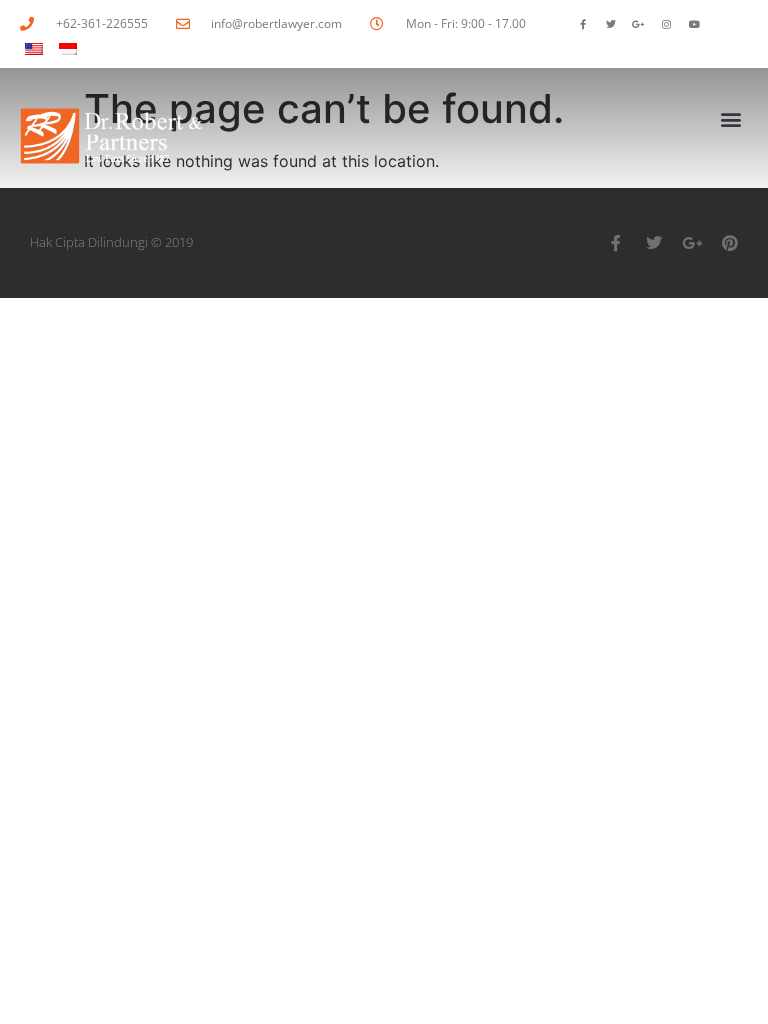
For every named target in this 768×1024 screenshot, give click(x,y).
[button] (731, 118)
